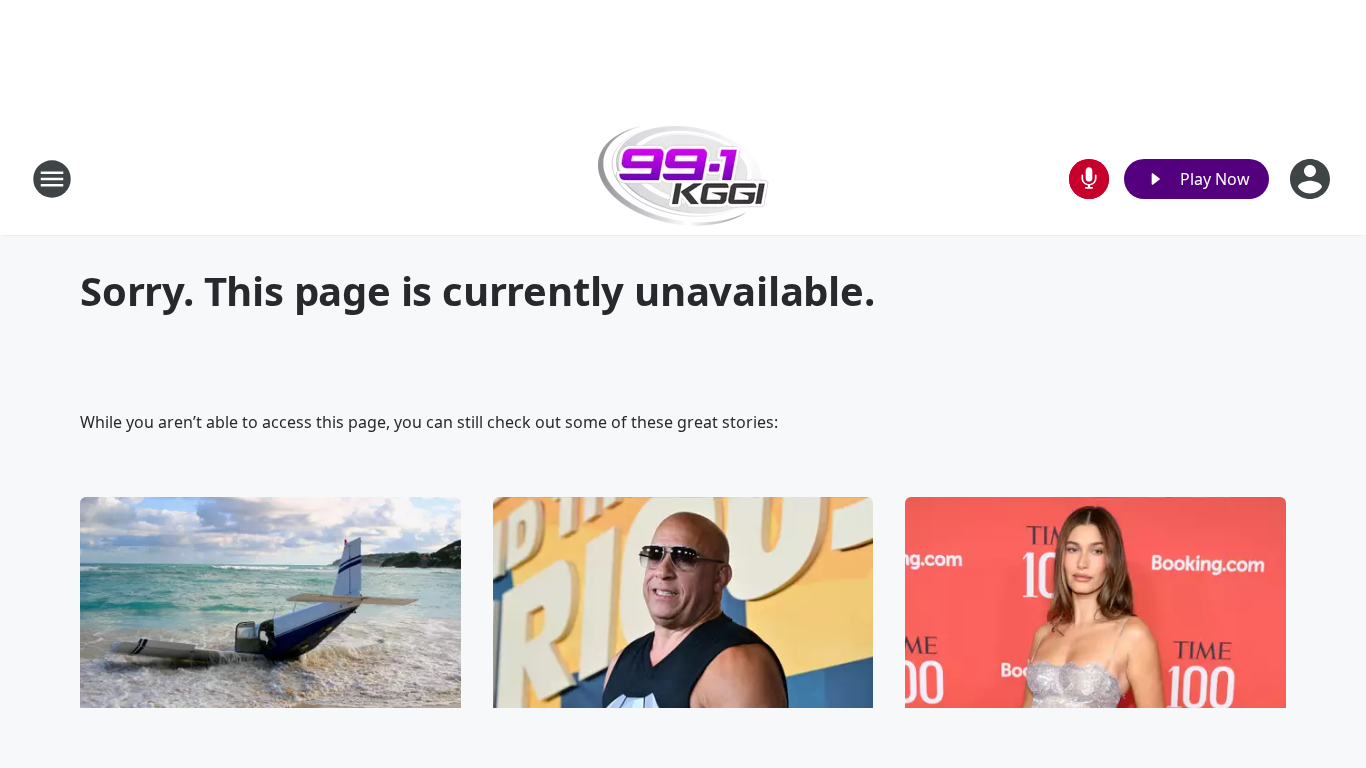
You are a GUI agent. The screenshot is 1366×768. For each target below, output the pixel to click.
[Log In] (1312, 179)
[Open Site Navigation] (52, 179)
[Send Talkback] (1089, 179)
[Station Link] (683, 178)
